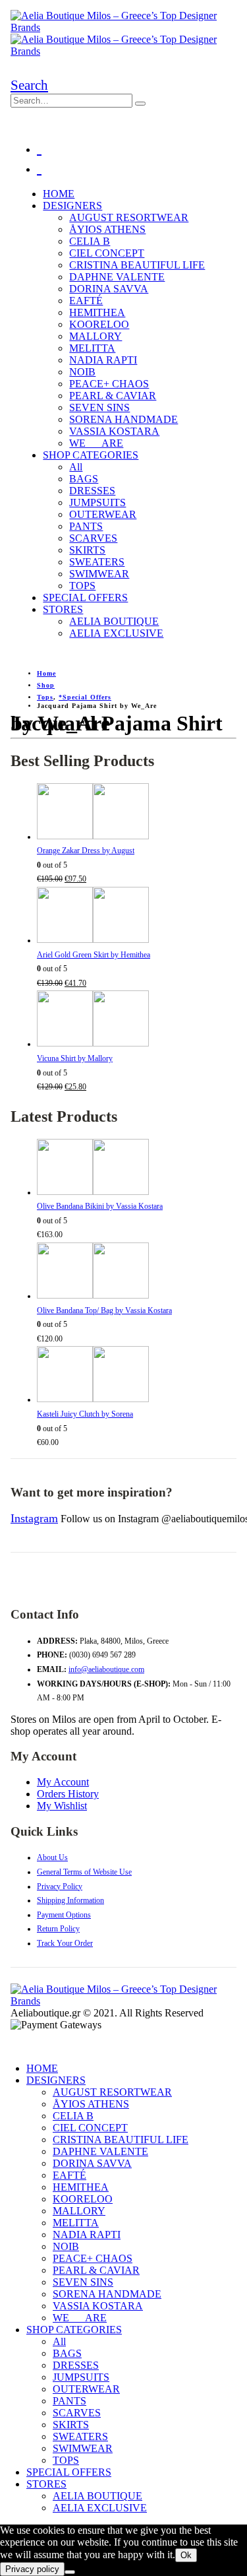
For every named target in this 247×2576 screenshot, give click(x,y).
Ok (186, 2555)
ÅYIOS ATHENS (107, 229)
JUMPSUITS (97, 502)
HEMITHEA (97, 312)
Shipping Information (70, 1900)
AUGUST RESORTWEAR (129, 217)
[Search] (140, 104)
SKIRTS (87, 550)
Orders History (68, 1794)
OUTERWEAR (103, 514)
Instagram (34, 1518)
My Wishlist (62, 1806)
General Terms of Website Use (84, 1872)
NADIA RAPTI (103, 360)
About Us (52, 1857)
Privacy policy (32, 2569)
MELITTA (92, 348)
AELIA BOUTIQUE (114, 621)
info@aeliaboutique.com (106, 1669)
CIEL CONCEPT (107, 253)
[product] (137, 814)
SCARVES (93, 538)
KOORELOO (99, 324)
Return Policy (58, 1929)
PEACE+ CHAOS (109, 384)
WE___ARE (96, 443)
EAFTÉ (86, 301)
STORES (63, 609)
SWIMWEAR (99, 574)
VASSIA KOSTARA (114, 431)
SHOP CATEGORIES (91, 455)
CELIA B (90, 241)
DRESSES (92, 491)
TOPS (82, 586)
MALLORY (96, 336)
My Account (63, 1782)
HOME (59, 194)
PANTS (86, 526)
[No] (70, 2572)
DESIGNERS (72, 206)
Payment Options (64, 1915)
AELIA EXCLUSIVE (116, 633)
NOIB (82, 372)
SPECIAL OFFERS (85, 597)
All (76, 467)
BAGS (84, 479)
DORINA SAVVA (109, 289)
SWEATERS (97, 562)
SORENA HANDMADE (123, 419)
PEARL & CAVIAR (113, 396)
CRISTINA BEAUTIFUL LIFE (137, 265)
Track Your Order (65, 1943)
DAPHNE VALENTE (117, 277)
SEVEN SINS (99, 407)
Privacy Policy (60, 1886)
